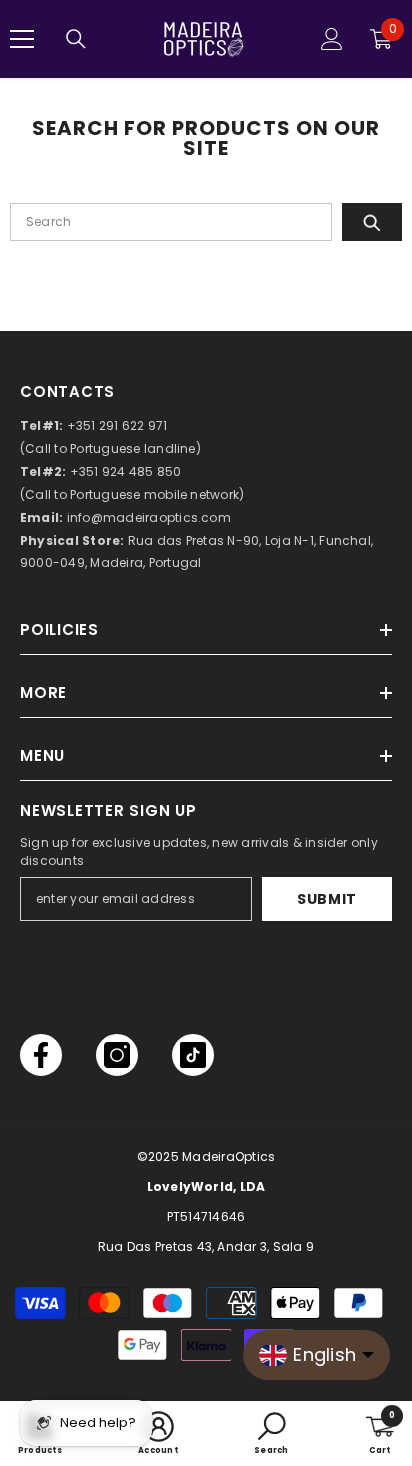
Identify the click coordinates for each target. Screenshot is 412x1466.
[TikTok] (193, 1055)
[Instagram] (117, 1055)
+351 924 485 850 (126, 471)
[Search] (76, 39)
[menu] (22, 39)
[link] (158, 1433)
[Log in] (332, 39)
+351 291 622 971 (117, 425)
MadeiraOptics (228, 1156)
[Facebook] (41, 1055)
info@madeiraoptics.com (149, 517)
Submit (327, 899)
